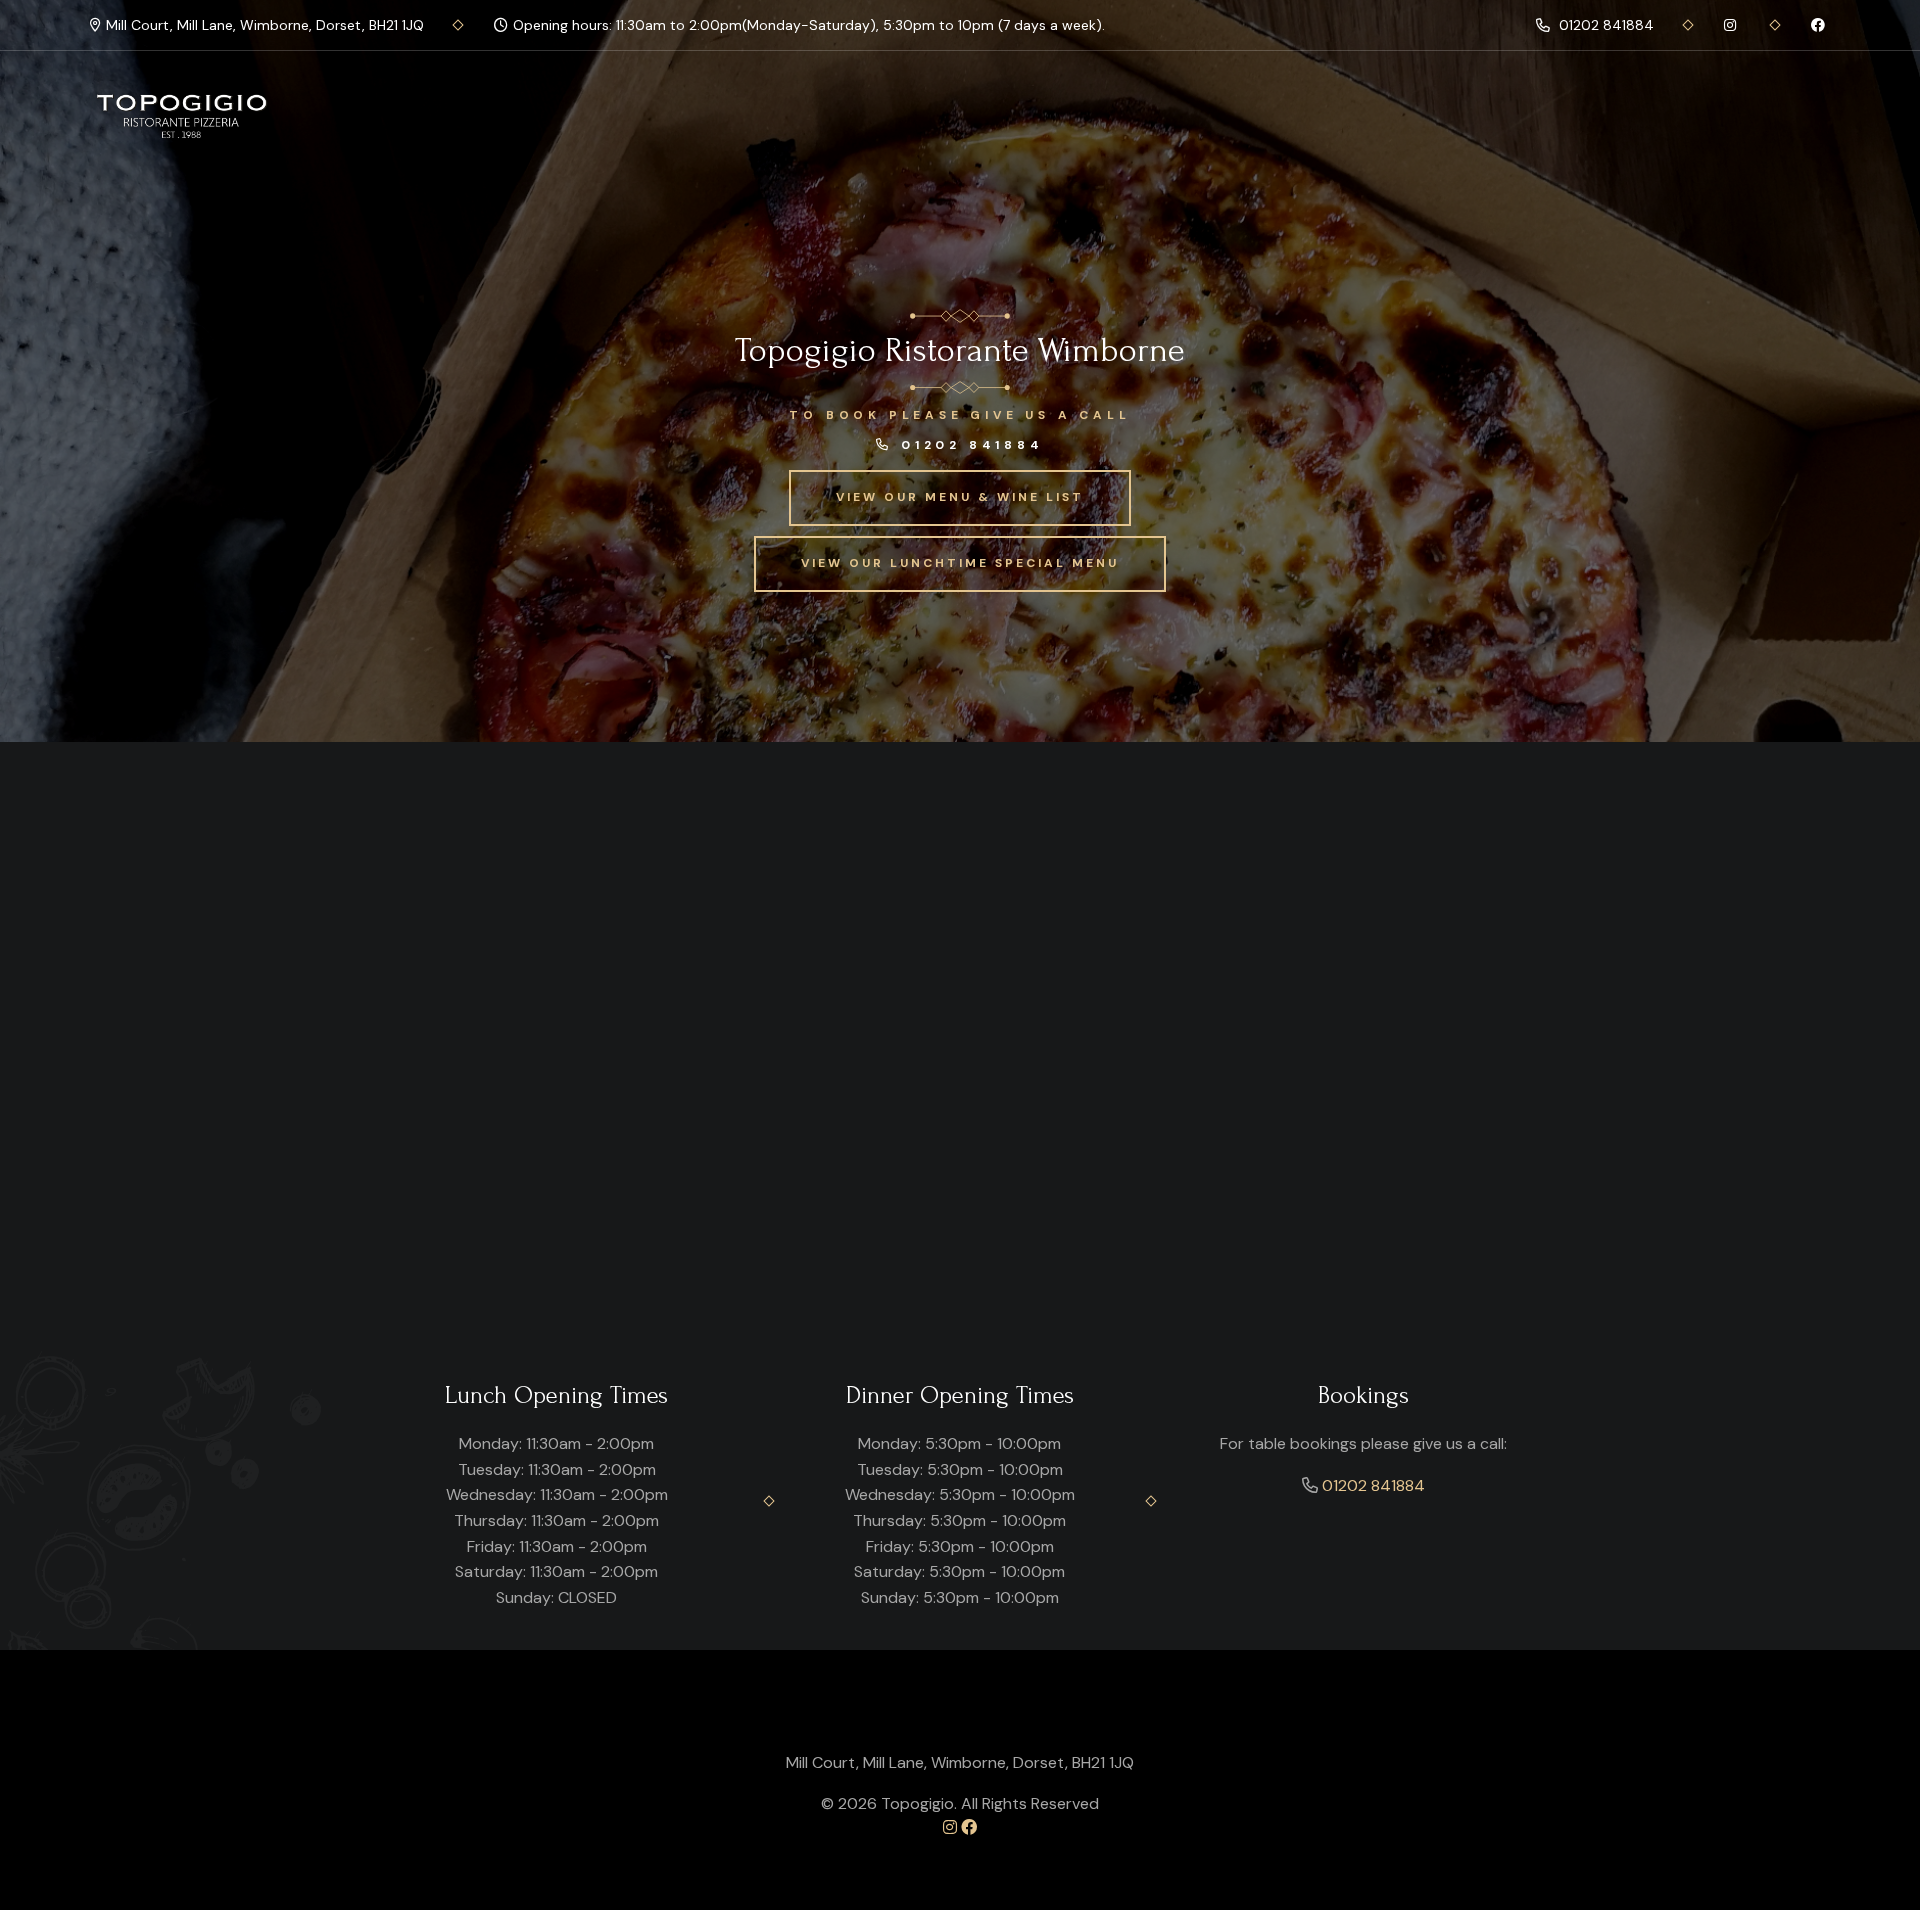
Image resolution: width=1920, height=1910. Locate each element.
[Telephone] (1732, 25)
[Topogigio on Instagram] (950, 1827)
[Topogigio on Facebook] (969, 1827)
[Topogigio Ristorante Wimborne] (184, 116)
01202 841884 (1604, 25)
